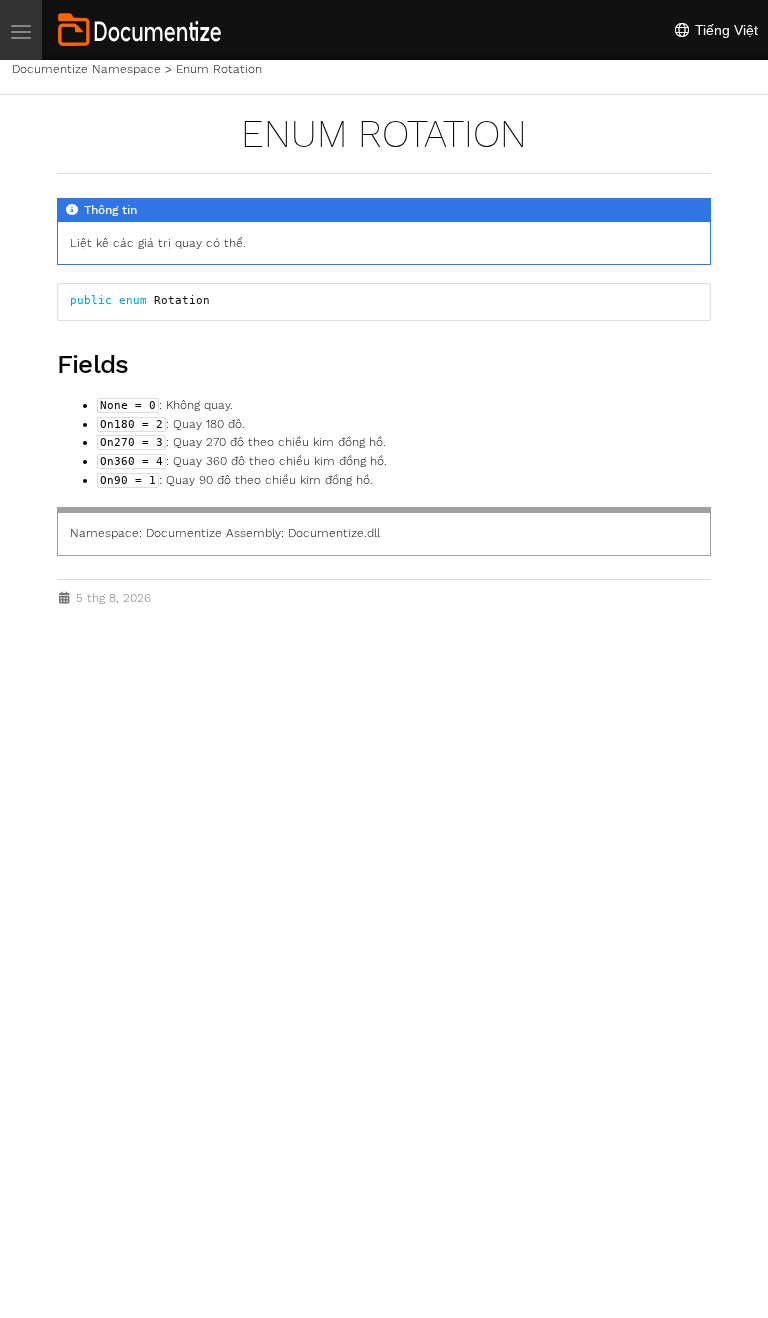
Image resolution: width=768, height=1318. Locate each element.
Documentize (184, 533)
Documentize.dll (334, 533)
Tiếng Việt (724, 30)
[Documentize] (139, 30)
